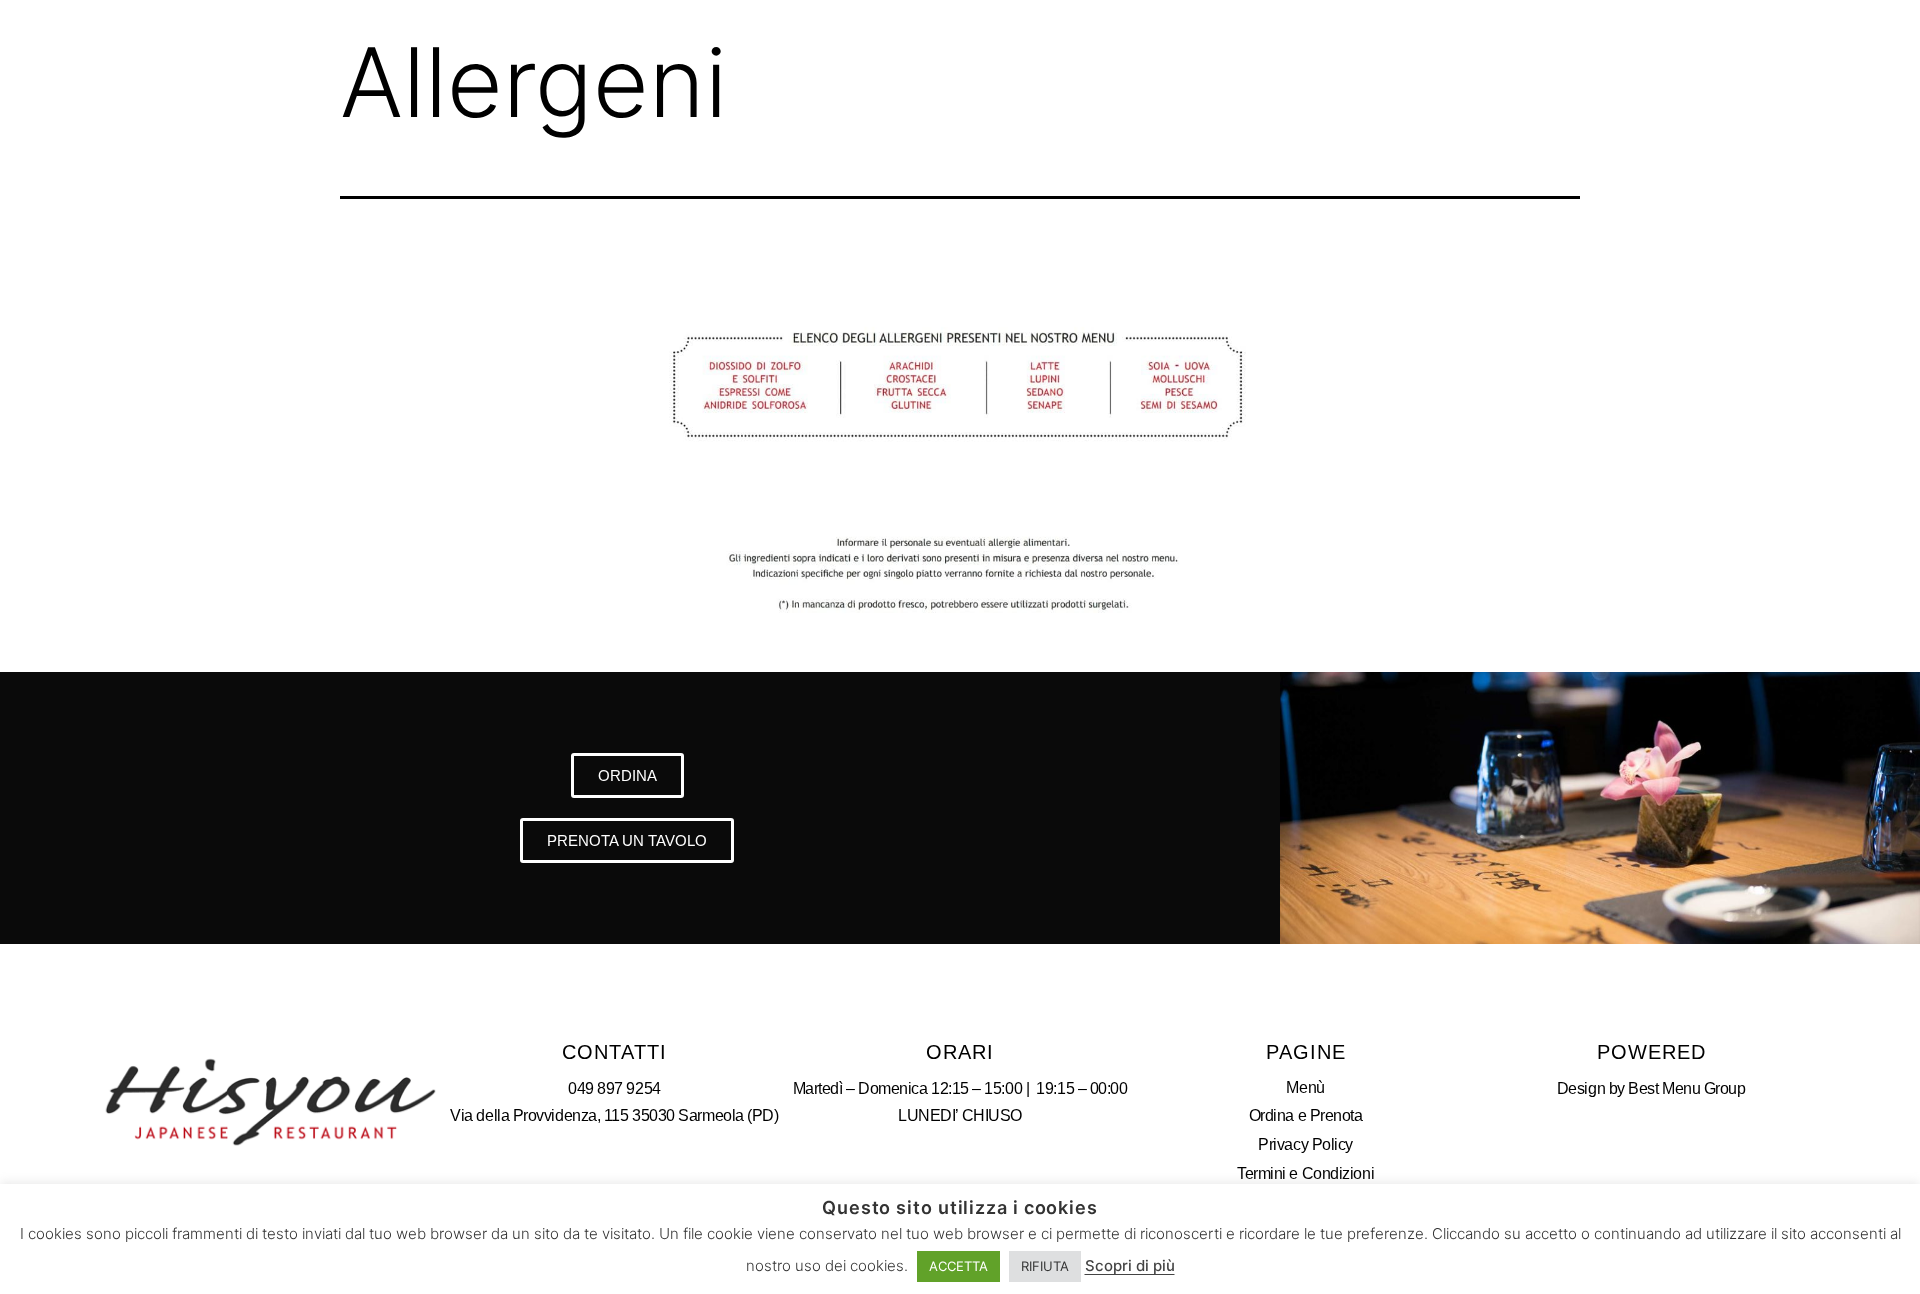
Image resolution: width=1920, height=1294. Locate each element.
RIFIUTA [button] (1045, 1266)
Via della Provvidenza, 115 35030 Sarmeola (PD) (614, 1115)
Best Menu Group (1686, 1088)
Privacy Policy (1305, 1144)
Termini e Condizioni (1305, 1173)
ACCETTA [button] (958, 1266)
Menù (1305, 1087)
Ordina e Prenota (1306, 1115)
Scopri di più (1130, 1265)
